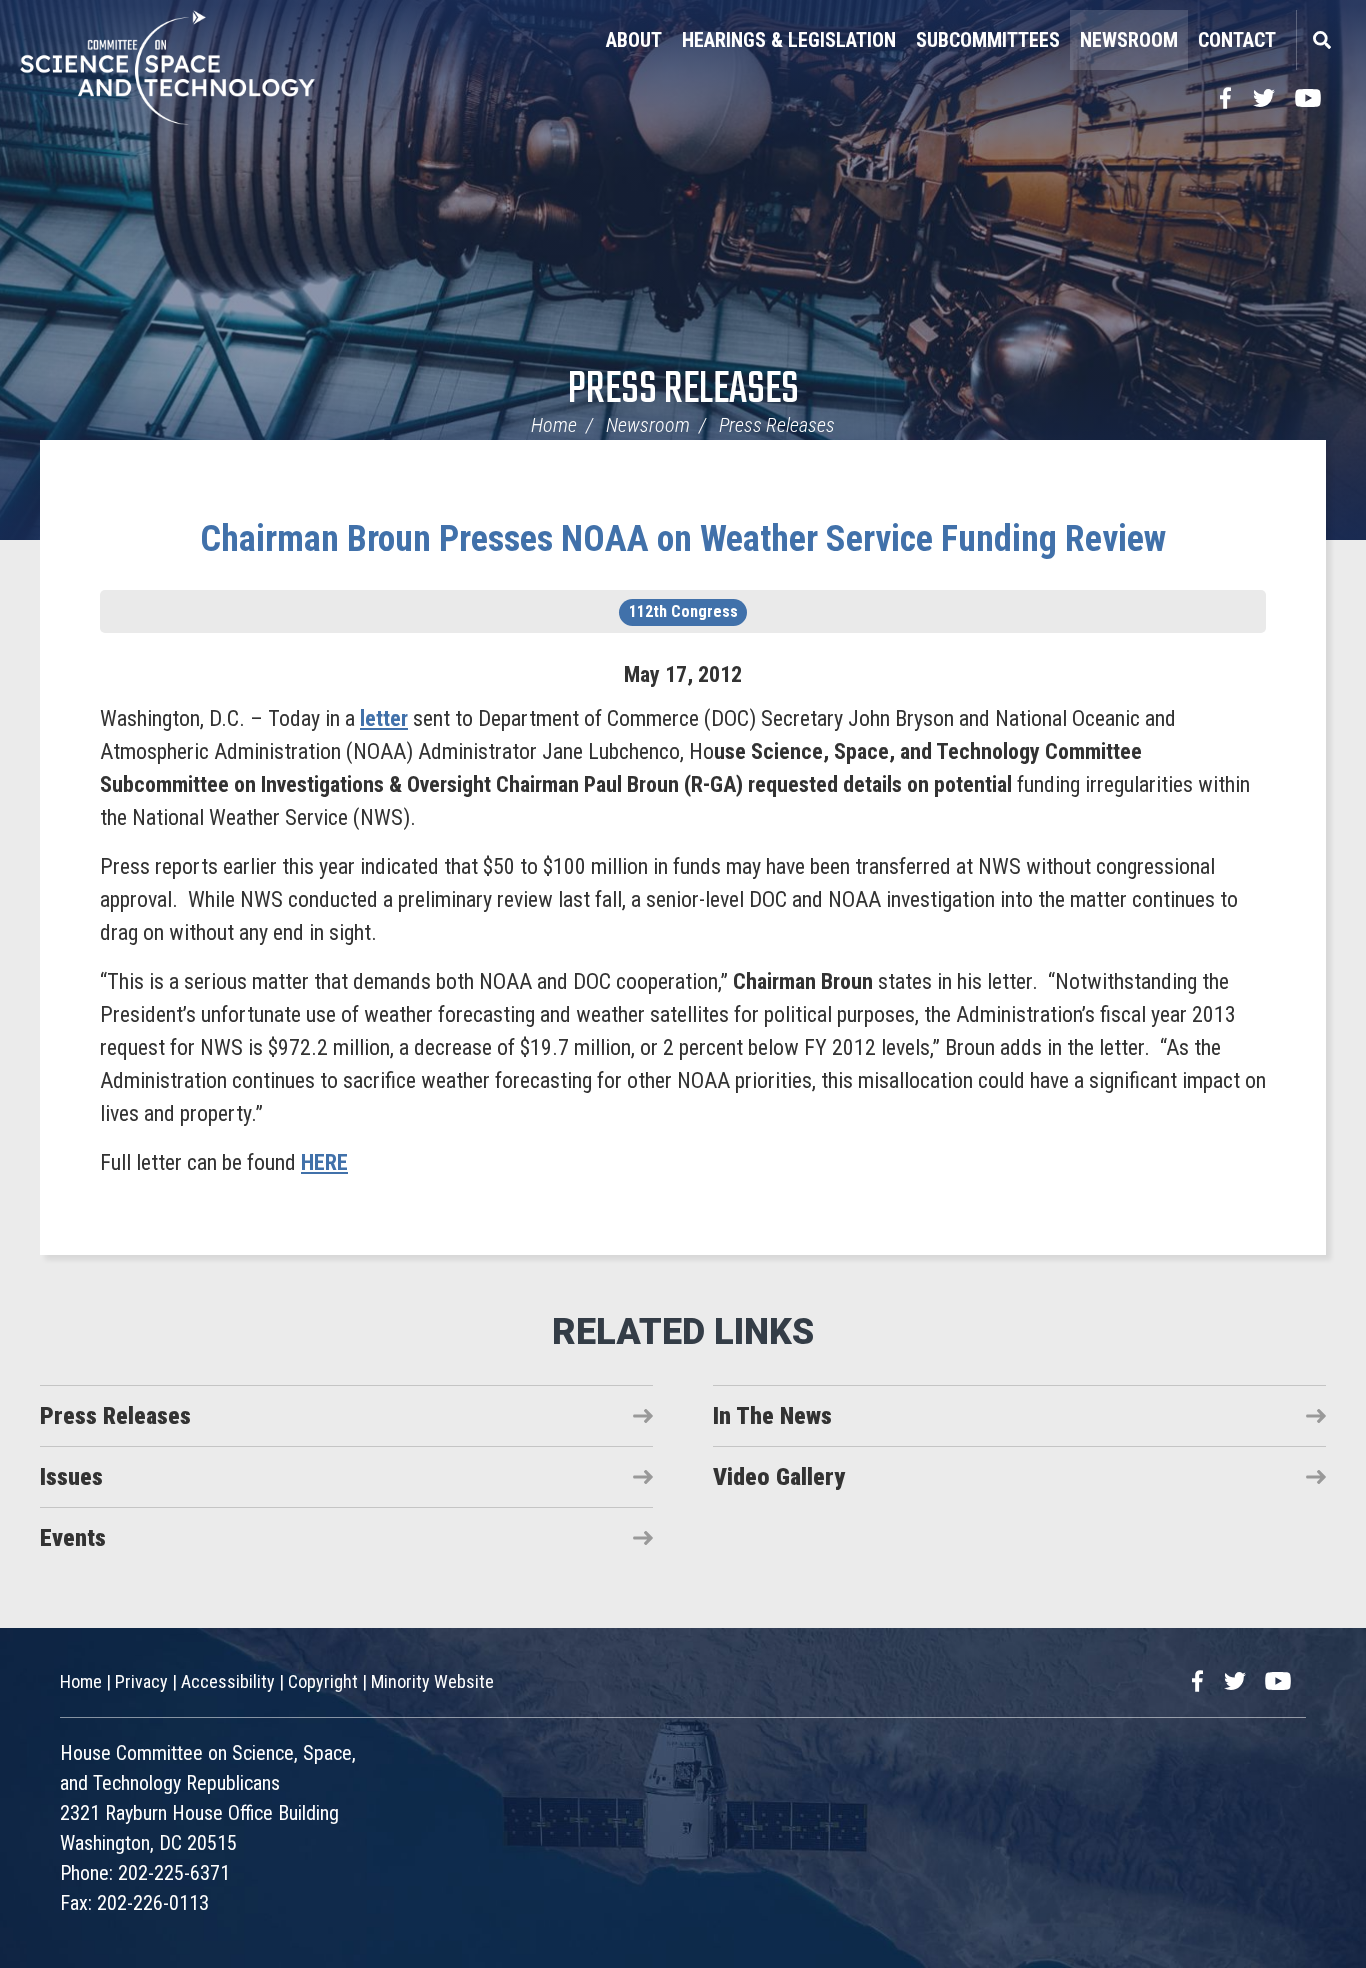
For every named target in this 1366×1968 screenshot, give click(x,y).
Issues (71, 1477)
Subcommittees (988, 40)
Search (1321, 40)
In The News (772, 1416)
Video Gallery (779, 1477)
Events (73, 1538)
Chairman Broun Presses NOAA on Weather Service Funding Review (683, 539)
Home (554, 425)
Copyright (323, 1681)
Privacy (141, 1681)
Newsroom (1129, 40)
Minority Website (432, 1681)
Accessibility (228, 1681)
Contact (1237, 40)
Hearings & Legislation (789, 40)
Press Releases (683, 390)
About (634, 40)
